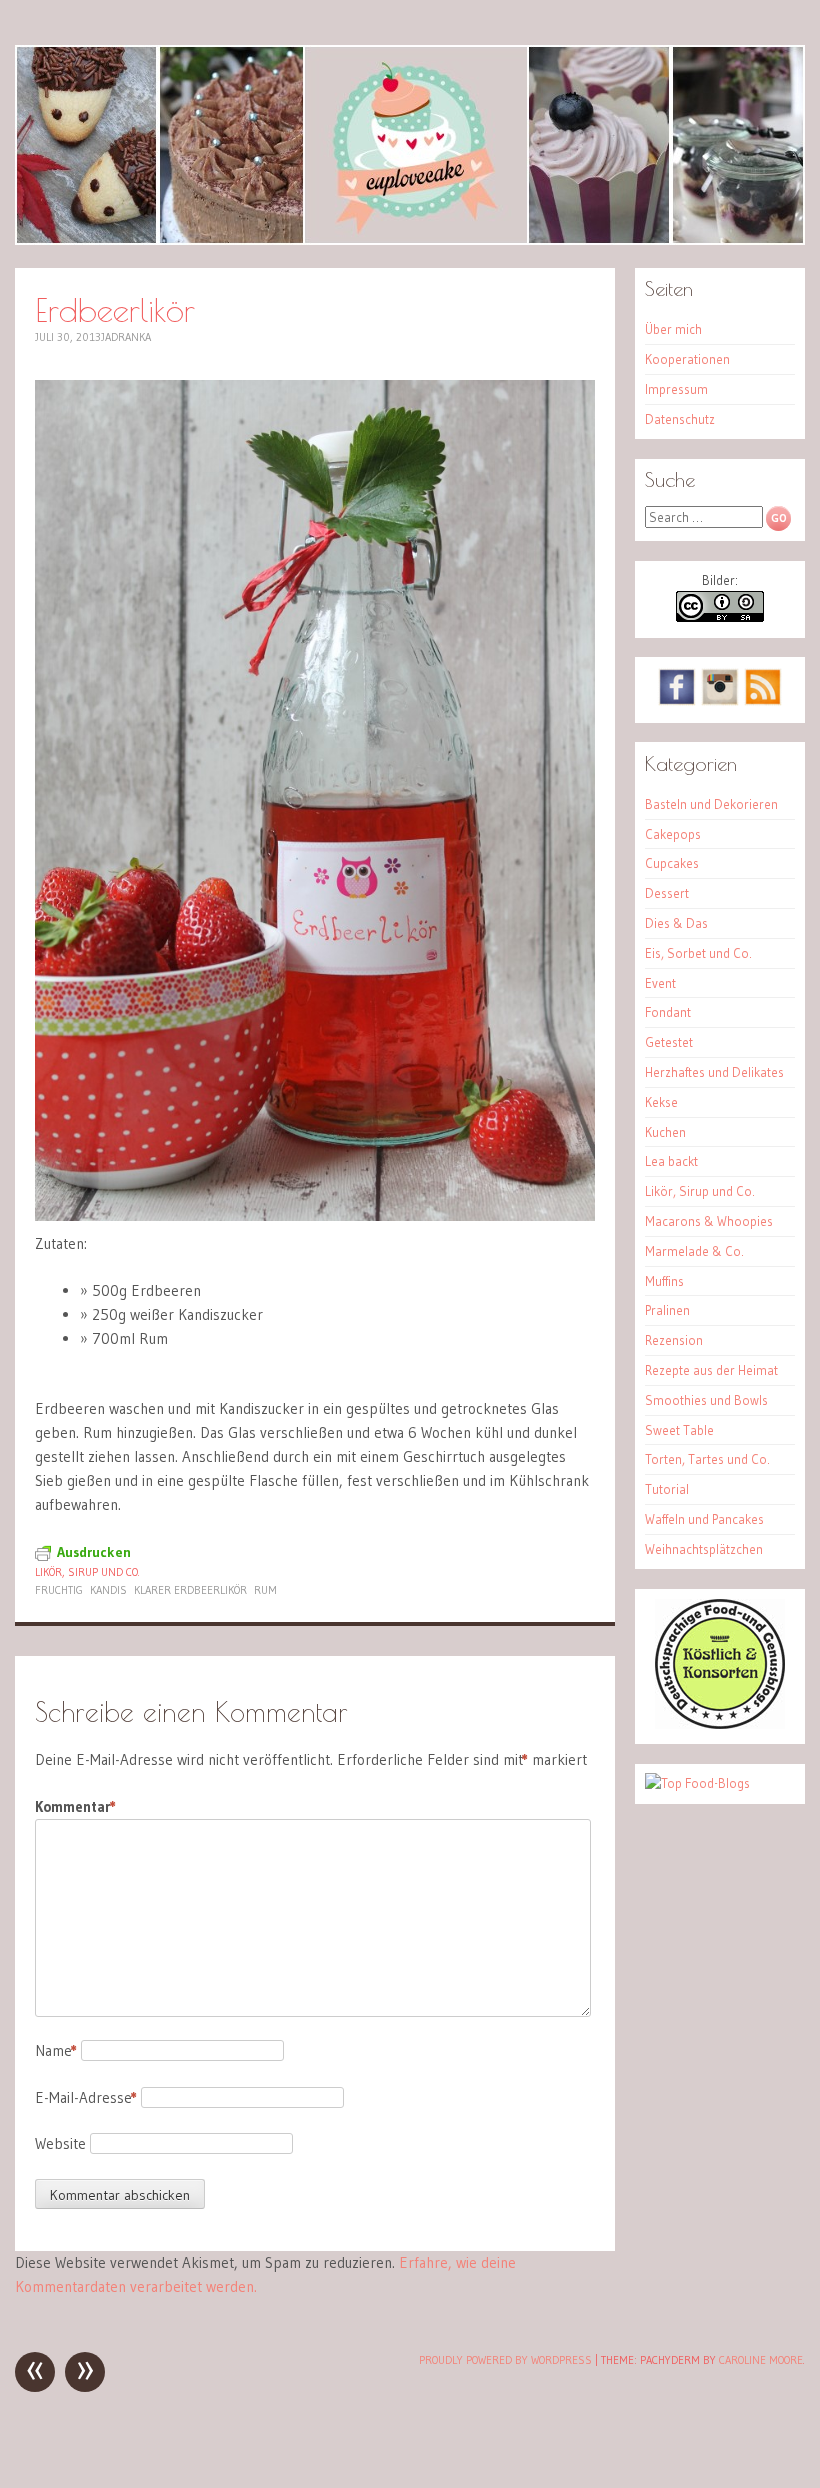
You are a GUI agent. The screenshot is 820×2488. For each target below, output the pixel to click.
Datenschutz (680, 419)
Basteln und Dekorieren (711, 804)
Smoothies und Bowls (706, 1400)
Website (60, 2143)
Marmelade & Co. (694, 1251)
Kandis (108, 1590)
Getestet (669, 1042)
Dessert (667, 893)
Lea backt (671, 1161)
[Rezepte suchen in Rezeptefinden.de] (697, 1783)
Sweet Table (679, 1430)
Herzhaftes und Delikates (714, 1072)
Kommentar (75, 1806)
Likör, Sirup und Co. (87, 1572)
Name (56, 2050)
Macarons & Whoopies (709, 1221)
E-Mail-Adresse (86, 2097)
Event (660, 983)
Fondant (668, 1012)
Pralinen (667, 1310)
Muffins (664, 1281)
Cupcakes (672, 863)
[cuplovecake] (410, 145)
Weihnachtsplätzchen (704, 1549)
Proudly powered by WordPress (505, 2360)
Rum (265, 1590)
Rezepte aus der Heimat (711, 1370)
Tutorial (667, 1489)
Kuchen (665, 1132)
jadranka (126, 337)
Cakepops (673, 834)
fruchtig (59, 1590)
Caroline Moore (761, 2360)
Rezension (674, 1340)
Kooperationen (687, 359)
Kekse (661, 1102)
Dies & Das (676, 923)
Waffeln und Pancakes (704, 1519)
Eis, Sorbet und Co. (698, 953)
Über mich (673, 329)
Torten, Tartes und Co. (707, 1459)
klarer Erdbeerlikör (190, 1590)
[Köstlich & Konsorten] (720, 1724)
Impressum (676, 389)
